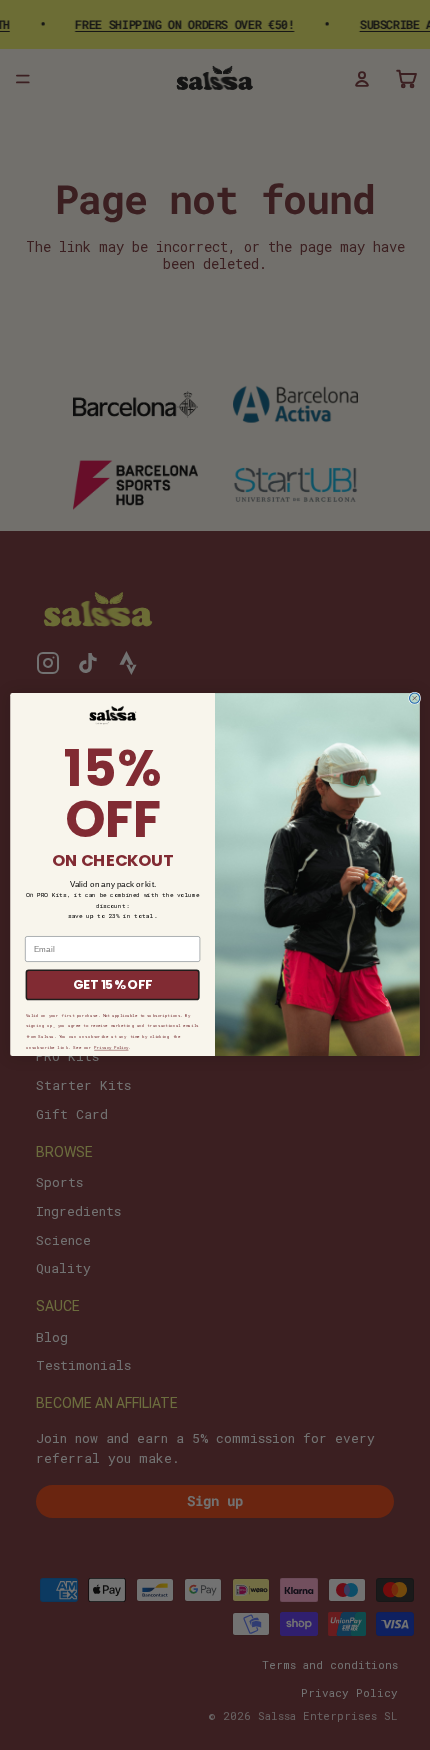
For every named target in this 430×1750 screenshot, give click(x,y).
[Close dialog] (415, 698)
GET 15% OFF (112, 985)
